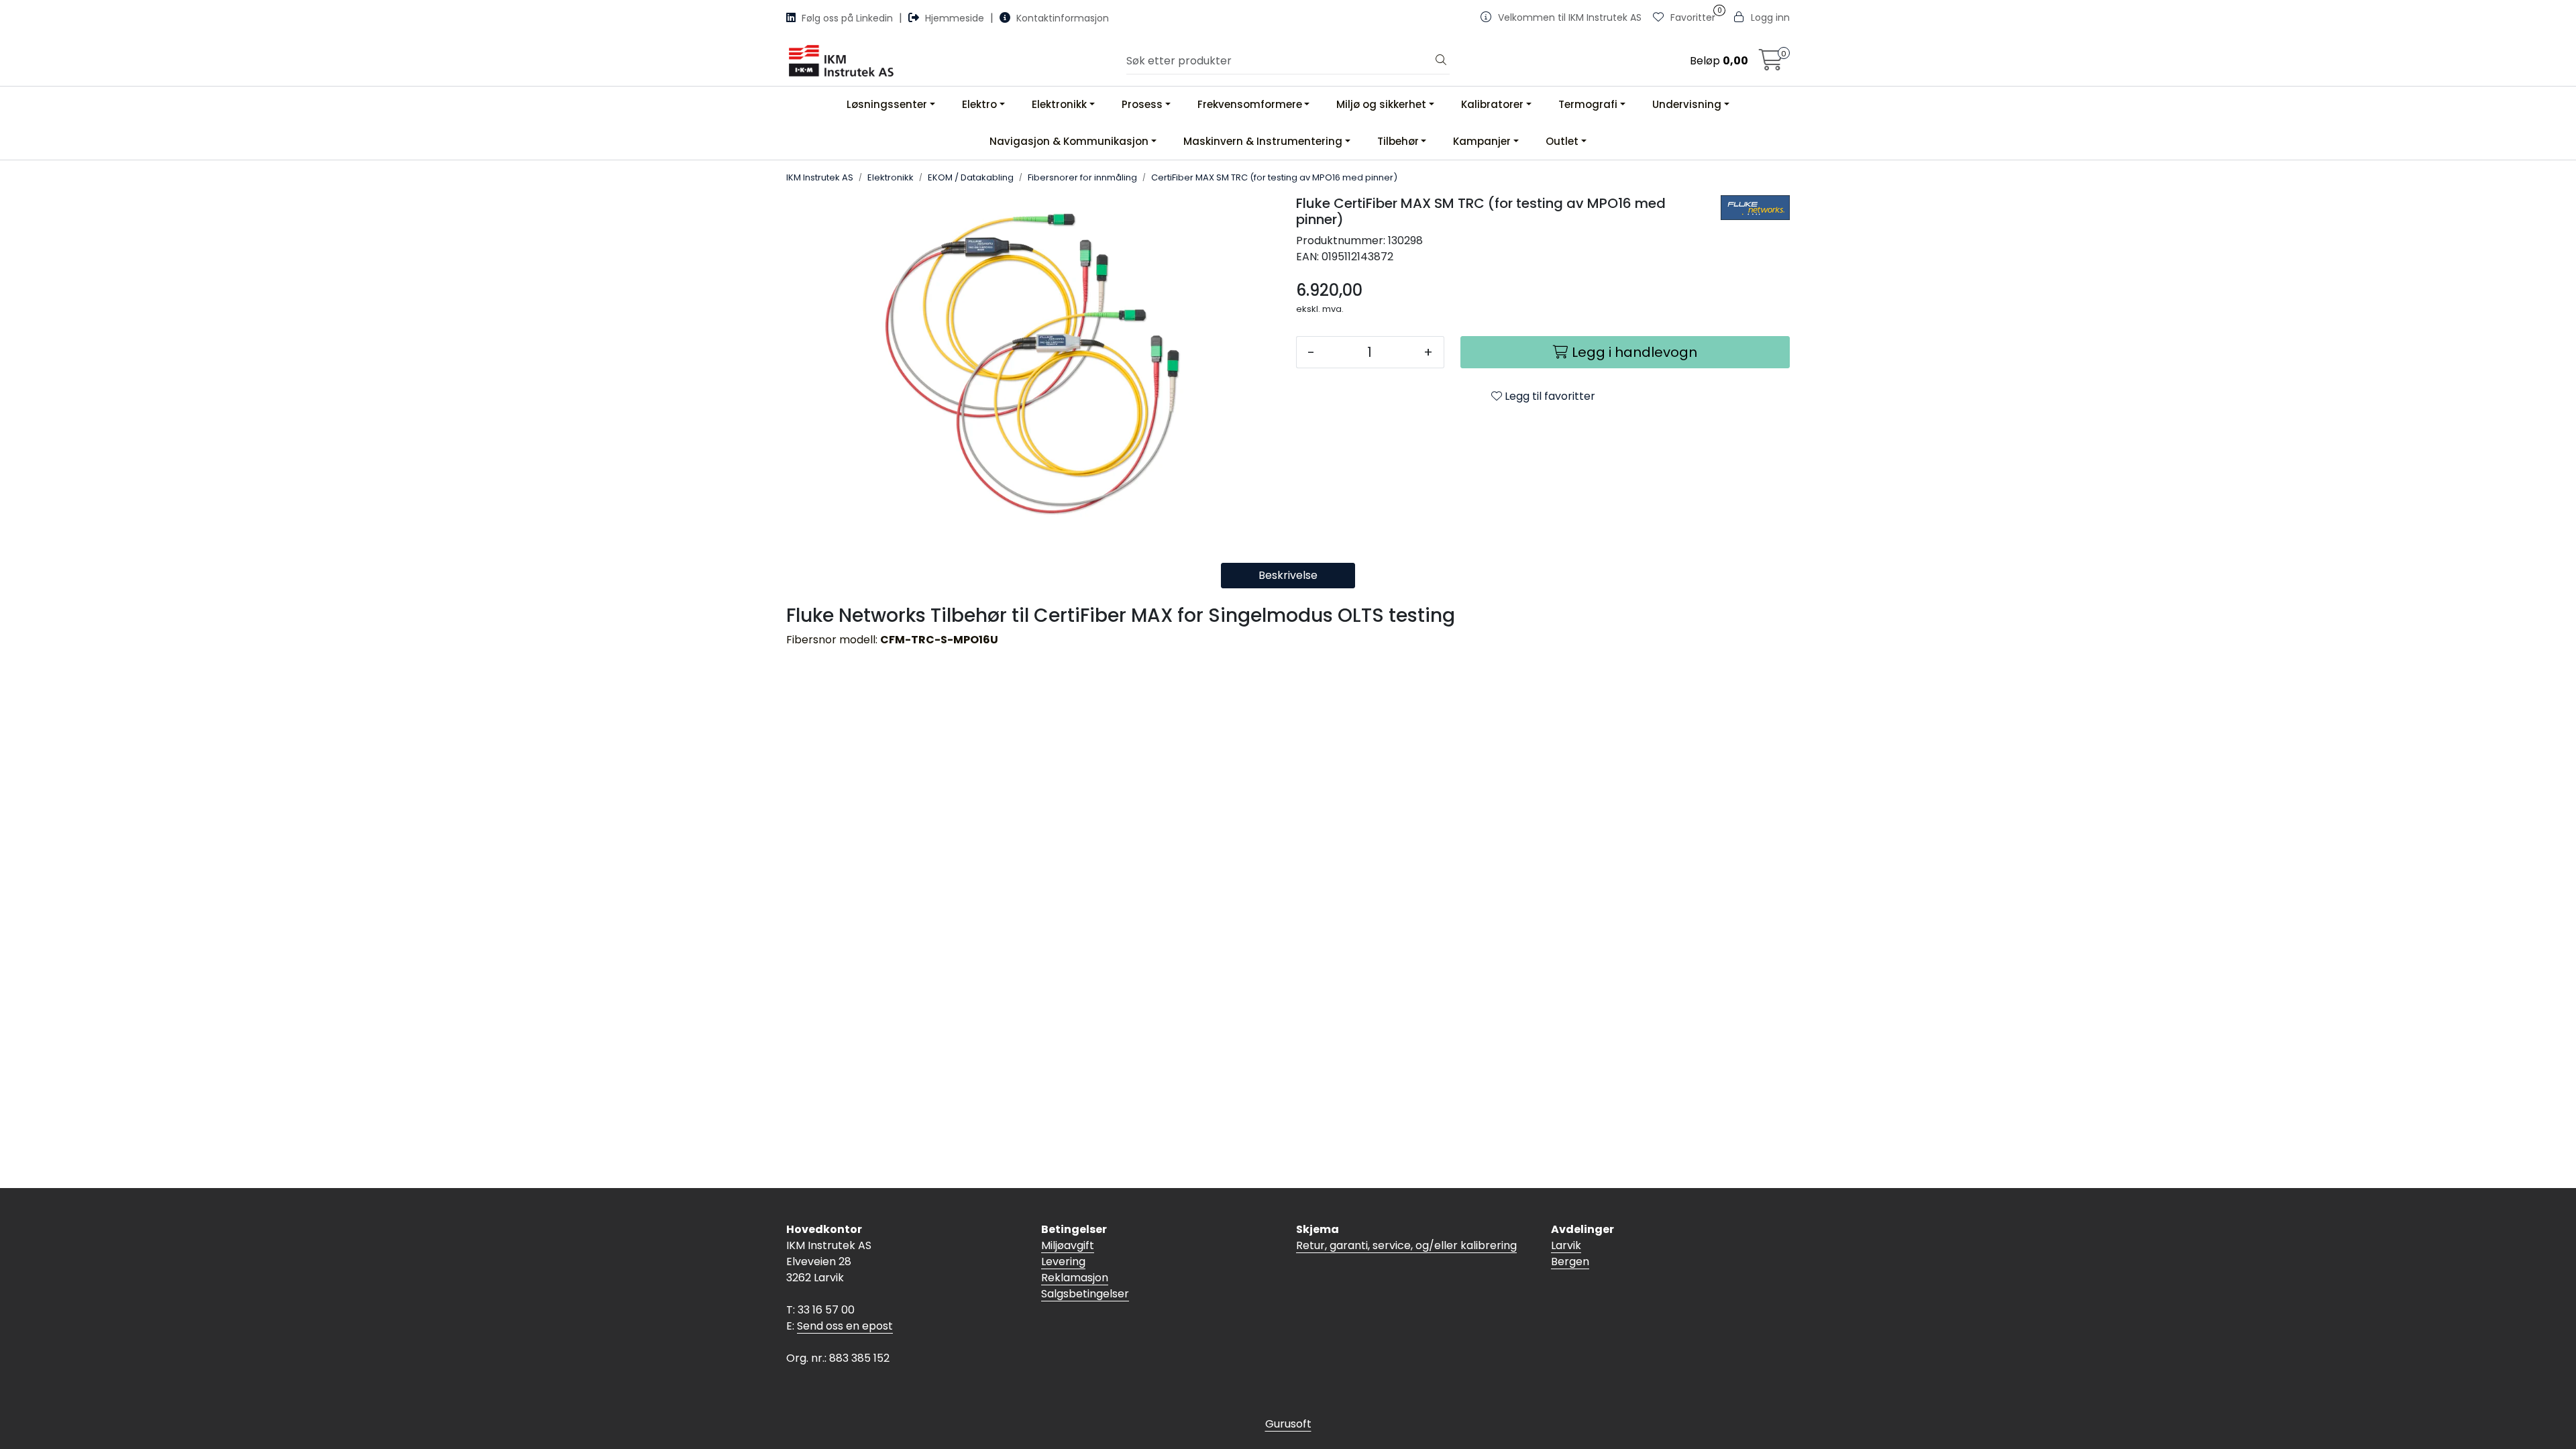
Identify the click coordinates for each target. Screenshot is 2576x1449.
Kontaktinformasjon (1061, 18)
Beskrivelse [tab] (1288, 575)
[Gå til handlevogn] (1771, 64)
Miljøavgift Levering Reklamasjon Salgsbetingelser (1085, 1270)
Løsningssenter (887, 104)
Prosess (1142, 104)
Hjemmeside (955, 18)
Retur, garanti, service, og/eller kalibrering (1406, 1245)
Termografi (1588, 104)
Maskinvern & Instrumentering (1263, 141)
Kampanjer (1482, 141)
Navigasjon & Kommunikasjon (1069, 141)
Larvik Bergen (1570, 1253)
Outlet (1562, 141)
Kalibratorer (1492, 104)
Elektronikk (1059, 104)
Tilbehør (1398, 141)
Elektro (979, 104)
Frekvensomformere (1250, 104)
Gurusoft (1288, 1424)
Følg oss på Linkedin (847, 18)
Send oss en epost (845, 1326)
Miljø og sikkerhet (1381, 104)
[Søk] (1441, 61)
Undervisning (1687, 104)
